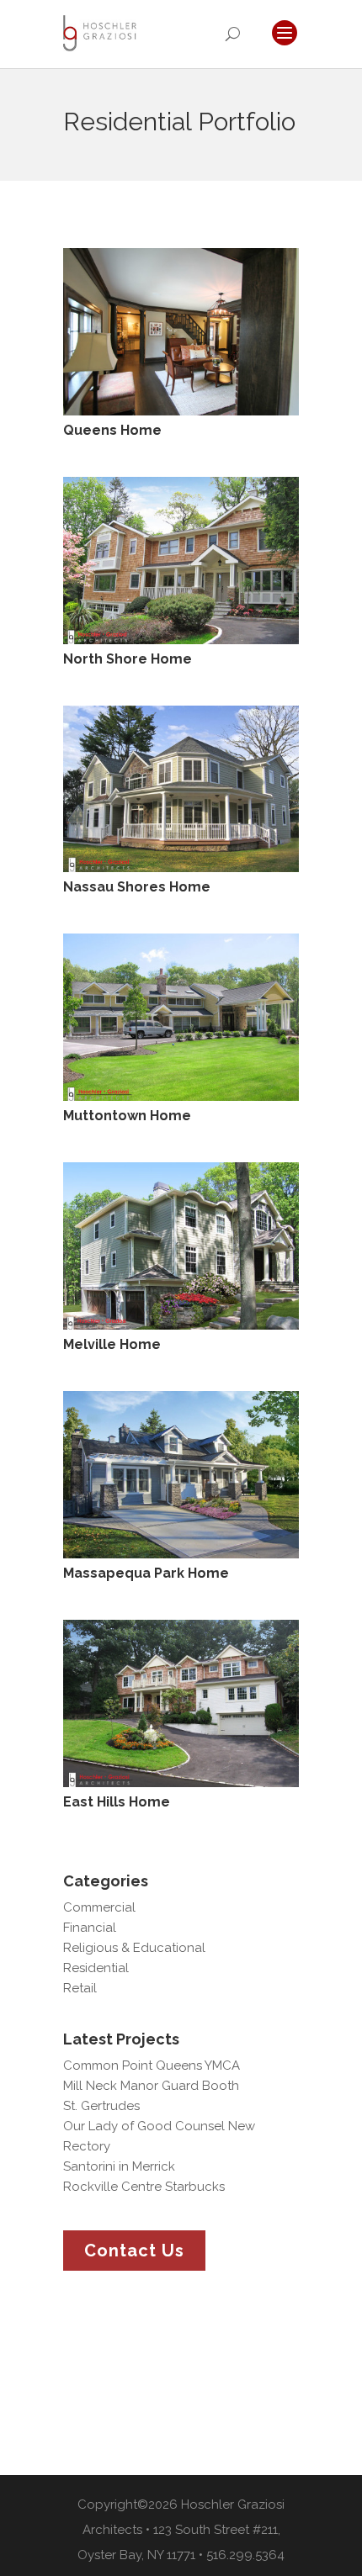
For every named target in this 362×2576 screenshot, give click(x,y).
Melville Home (112, 1344)
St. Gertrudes (101, 2106)
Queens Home (112, 430)
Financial (90, 1928)
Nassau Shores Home (137, 887)
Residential (96, 1968)
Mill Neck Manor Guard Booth (151, 2086)
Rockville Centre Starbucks (144, 2187)
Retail (80, 1988)
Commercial (99, 1907)
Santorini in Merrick (119, 2166)
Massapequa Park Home (146, 1573)
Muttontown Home (127, 1116)
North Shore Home (128, 659)
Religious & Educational (134, 1948)
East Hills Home (117, 1802)
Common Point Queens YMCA (152, 2066)
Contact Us (134, 2251)
